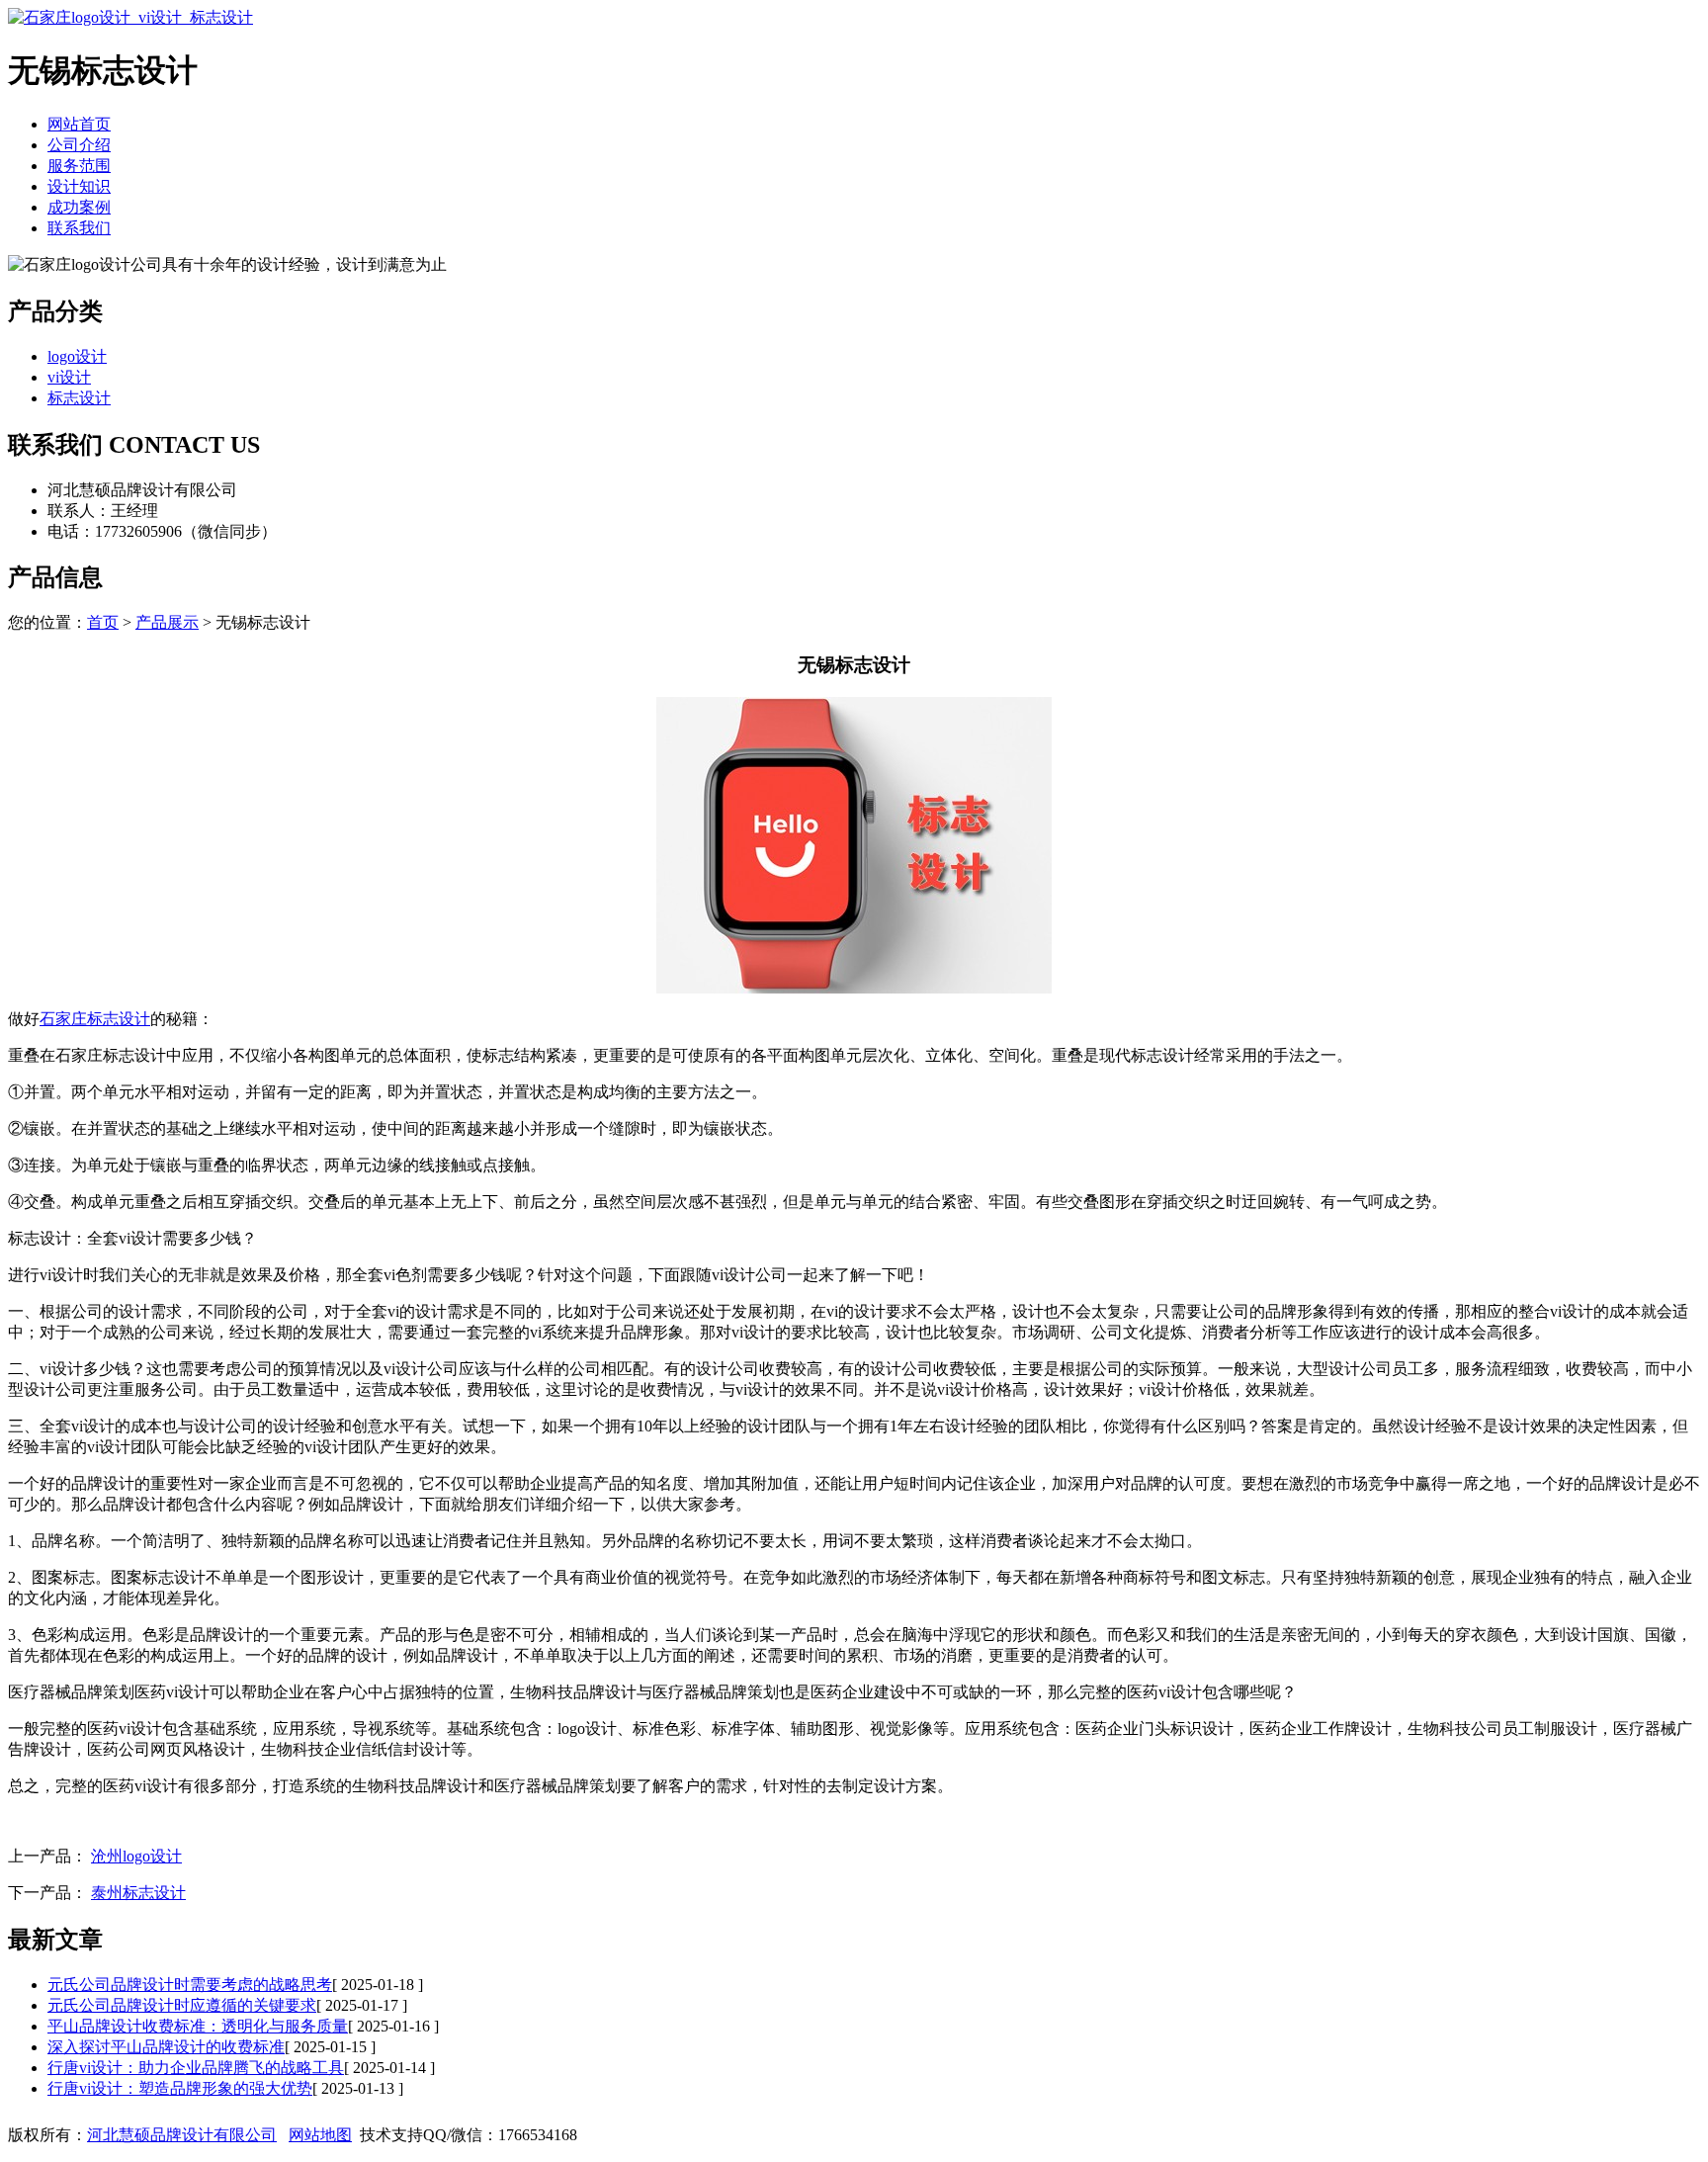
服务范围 (79, 166)
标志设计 (79, 398)
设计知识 (79, 186)
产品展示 (167, 622)
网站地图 (320, 2135)
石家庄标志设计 (95, 1019)
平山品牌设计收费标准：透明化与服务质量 (198, 2026)
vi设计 (69, 377)
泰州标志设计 (138, 1893)
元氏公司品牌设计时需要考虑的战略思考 (190, 1985)
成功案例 (79, 207)
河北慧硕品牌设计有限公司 (182, 2135)
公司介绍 (79, 145)
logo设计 (77, 356)
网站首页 (79, 124)
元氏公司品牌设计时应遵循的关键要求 (182, 2005)
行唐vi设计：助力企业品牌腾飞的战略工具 (196, 2068)
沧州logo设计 (136, 1856)
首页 (103, 622)
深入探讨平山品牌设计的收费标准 (166, 2047)
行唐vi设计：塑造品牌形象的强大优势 (180, 2088)
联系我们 (79, 228)
